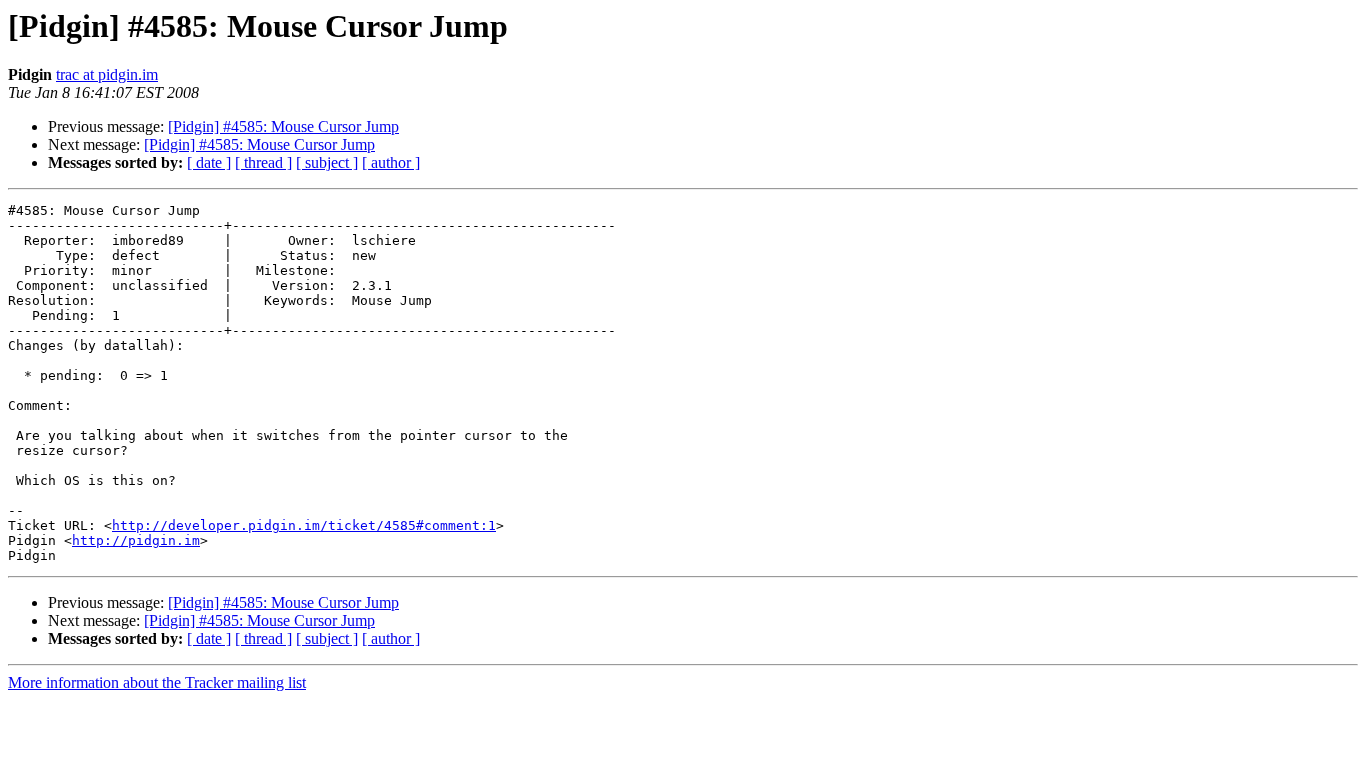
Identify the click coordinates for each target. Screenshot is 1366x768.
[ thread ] (263, 162)
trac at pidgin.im (107, 74)
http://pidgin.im (136, 540)
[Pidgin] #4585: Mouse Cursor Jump (283, 126)
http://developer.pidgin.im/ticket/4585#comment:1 (304, 525)
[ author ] (391, 162)
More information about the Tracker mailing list (157, 682)
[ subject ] (327, 162)
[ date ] (209, 162)
